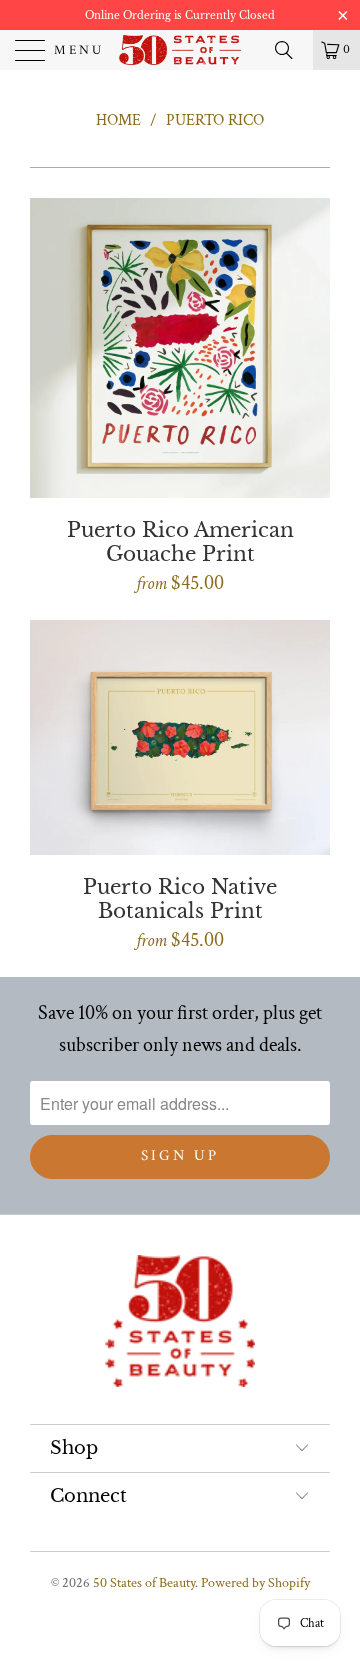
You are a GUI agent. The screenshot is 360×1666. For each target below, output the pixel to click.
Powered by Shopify (255, 1583)
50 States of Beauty (144, 1583)
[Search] (291, 50)
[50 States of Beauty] (180, 50)
